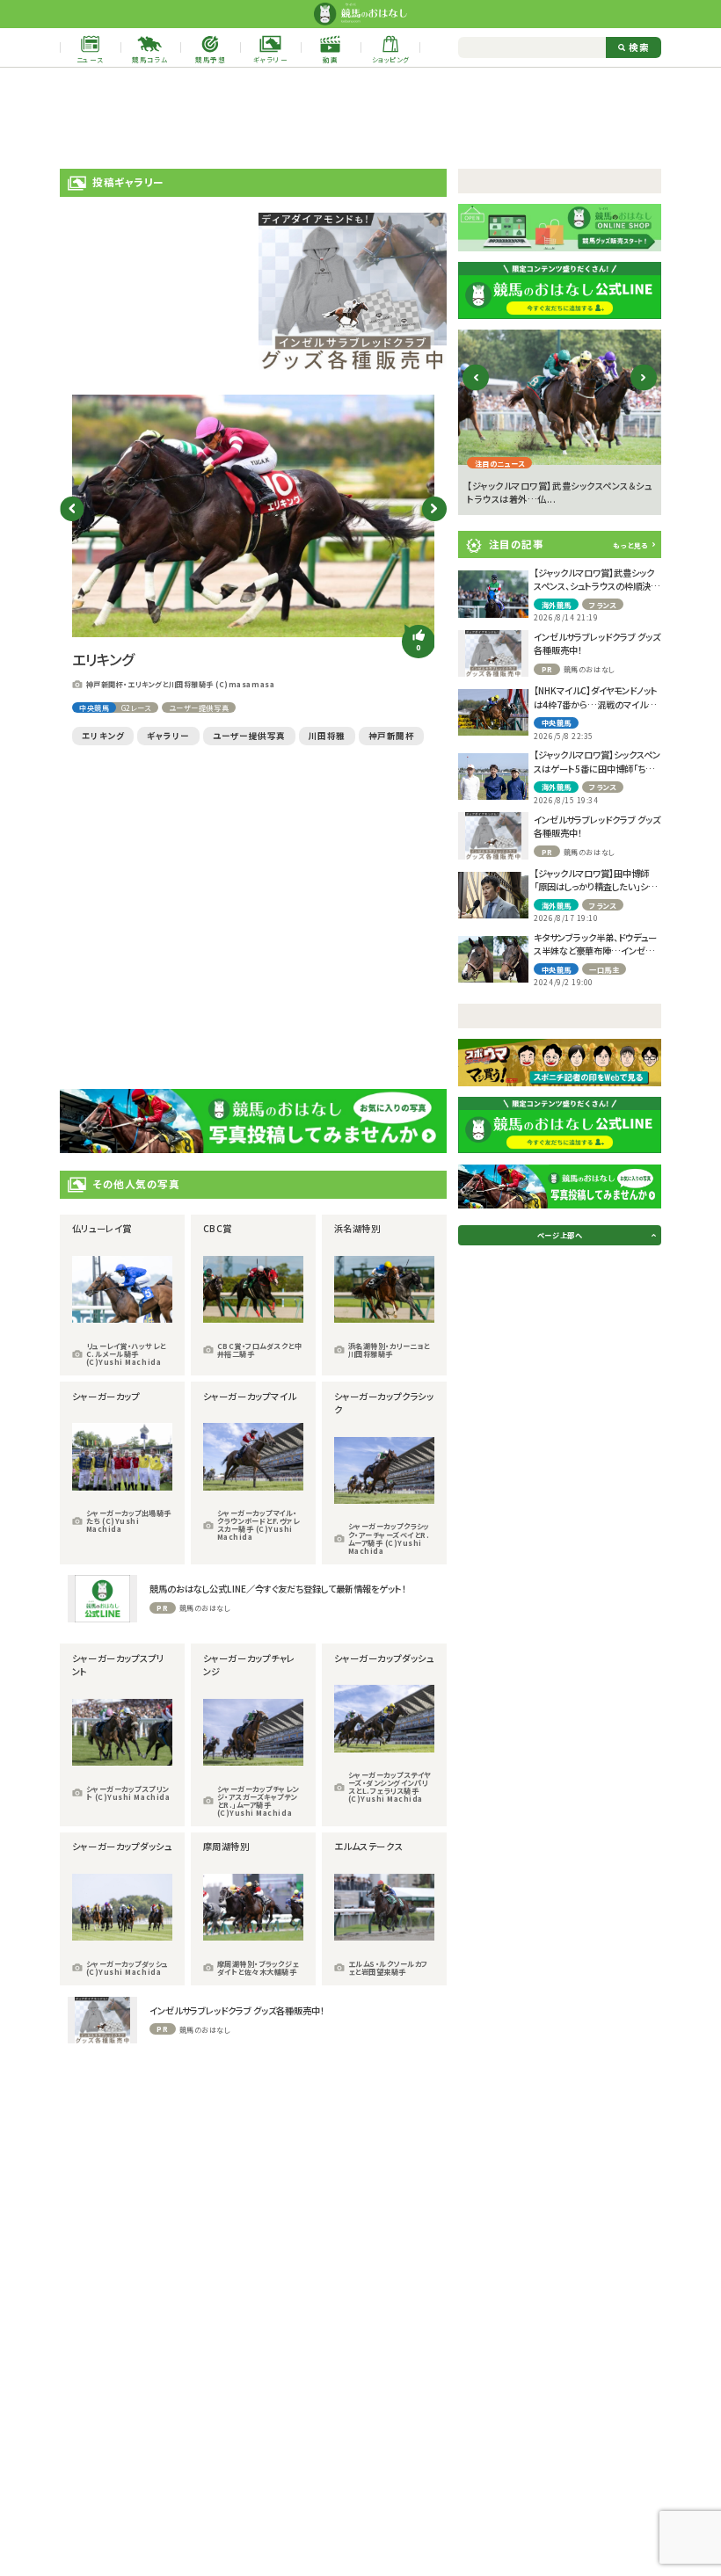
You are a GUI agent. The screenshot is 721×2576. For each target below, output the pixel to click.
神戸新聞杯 (392, 736)
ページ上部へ (560, 1235)
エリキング (103, 736)
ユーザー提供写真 (199, 707)
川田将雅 (327, 736)
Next (434, 508)
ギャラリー (168, 736)
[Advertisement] (360, 119)
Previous (72, 508)
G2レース (136, 707)
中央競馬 (94, 707)
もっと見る (630, 545)
